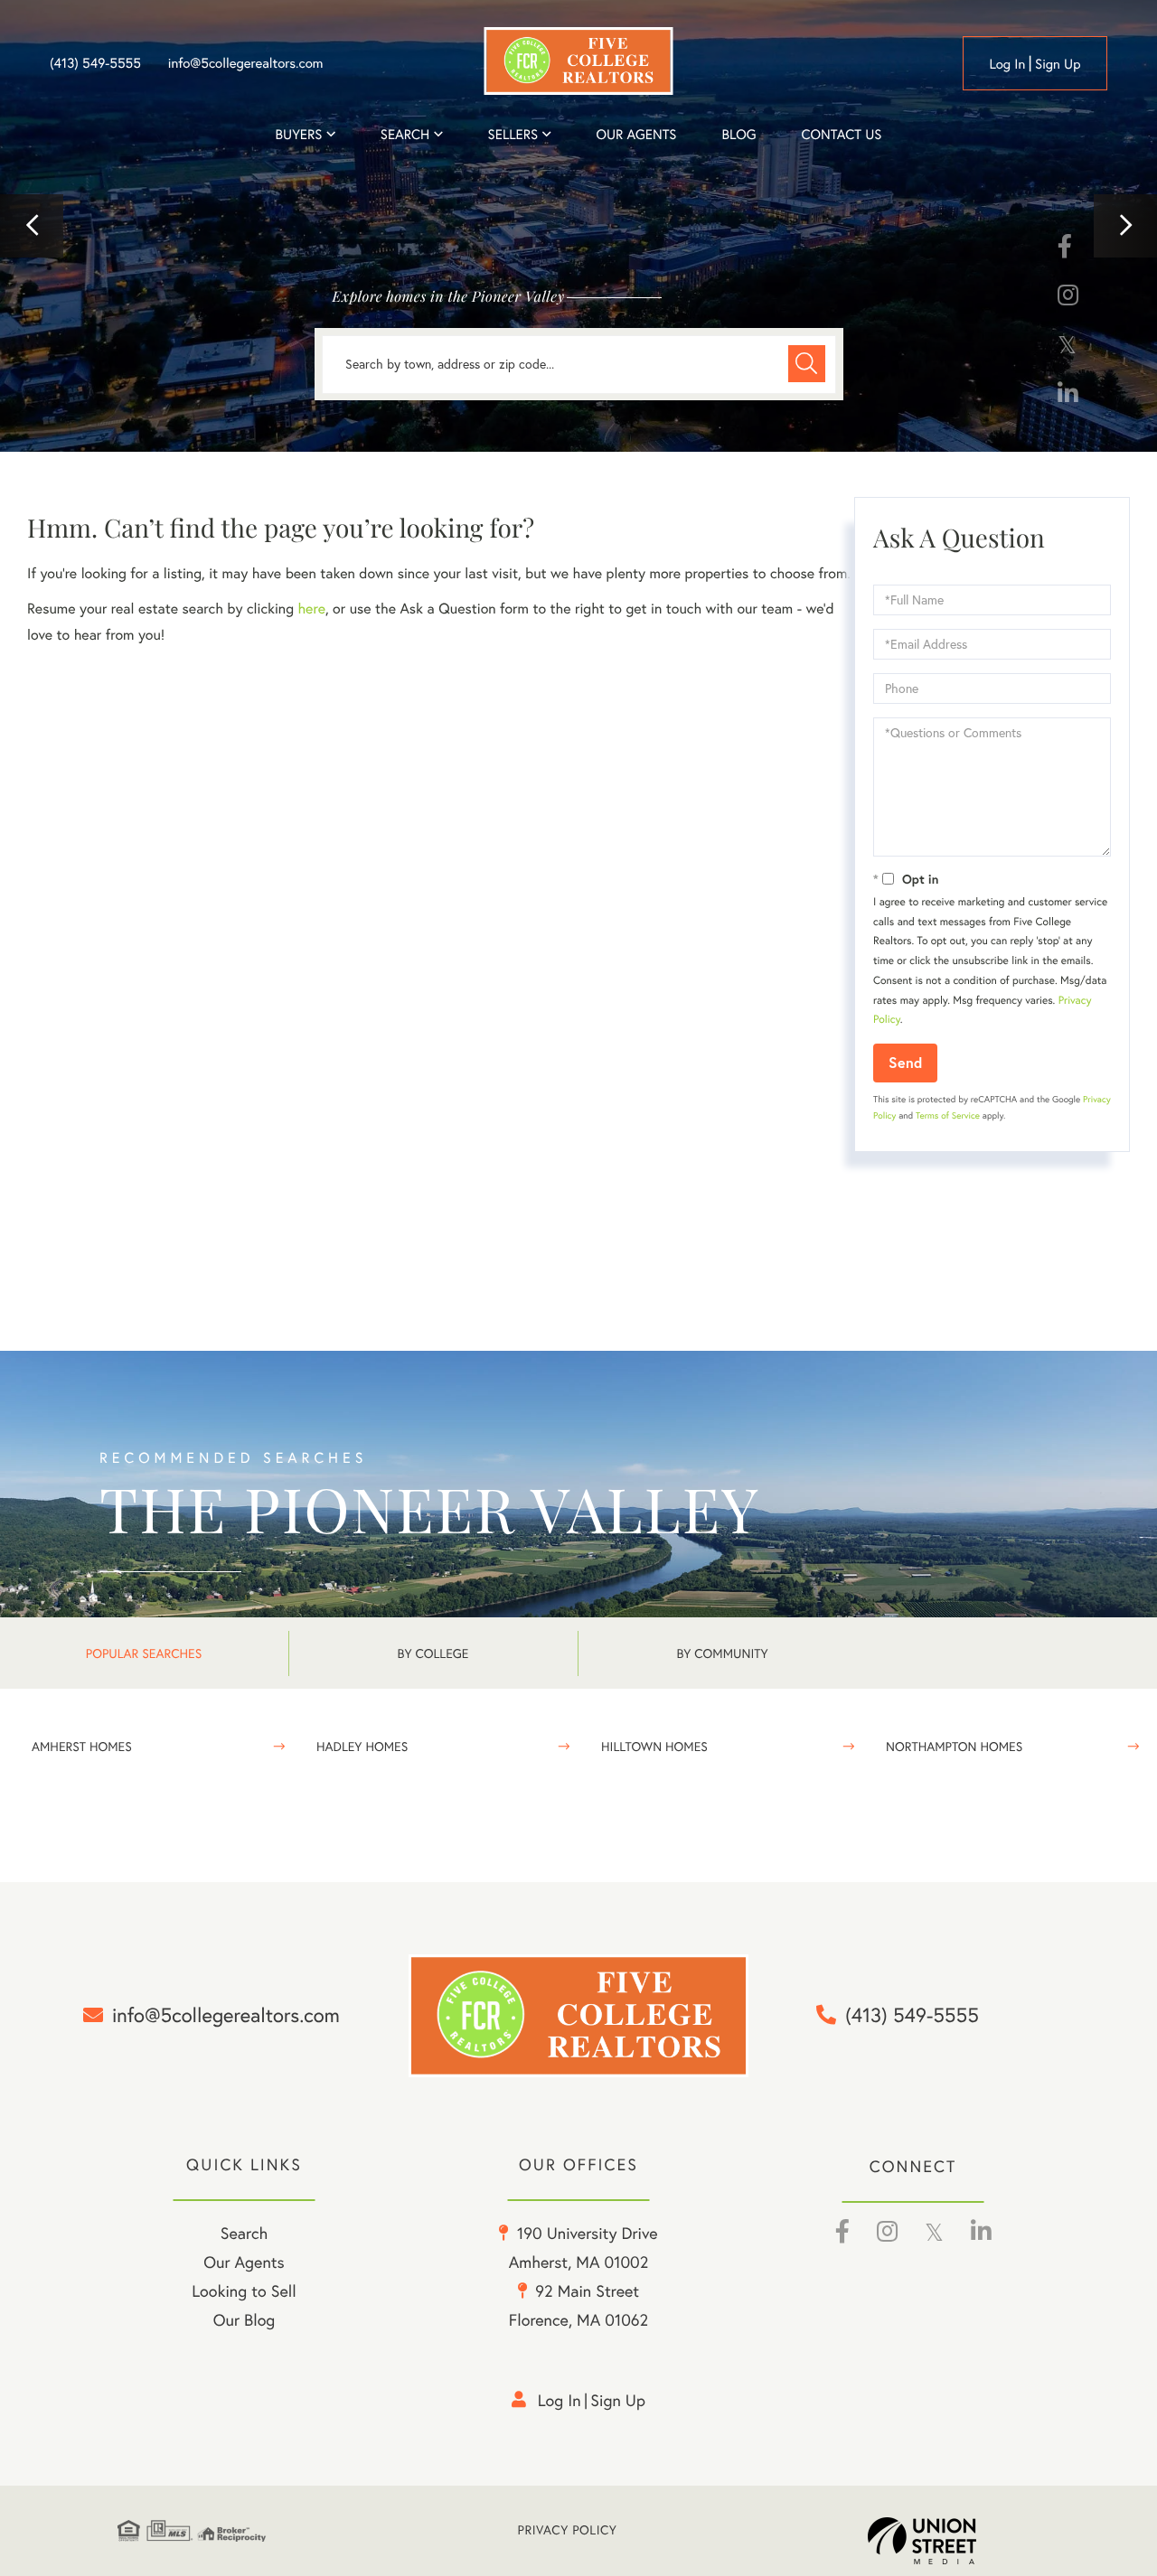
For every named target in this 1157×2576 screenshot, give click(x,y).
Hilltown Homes (654, 1747)
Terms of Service (948, 1115)
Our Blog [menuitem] (245, 2320)
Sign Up (1058, 64)
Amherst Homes (82, 1747)
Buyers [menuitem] (299, 134)
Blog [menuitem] (738, 134)
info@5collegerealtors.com (246, 63)
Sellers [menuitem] (513, 134)
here (311, 609)
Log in (1007, 64)
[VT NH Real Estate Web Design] (954, 2541)
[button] (32, 226)
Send (905, 1062)
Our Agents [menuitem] (636, 134)
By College (433, 1653)
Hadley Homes (362, 1747)
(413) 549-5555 (95, 63)
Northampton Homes (954, 1747)
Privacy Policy (568, 2530)
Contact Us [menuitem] (842, 134)
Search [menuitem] (405, 134)
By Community (722, 1653)
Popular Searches (144, 1653)
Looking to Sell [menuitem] (244, 2291)
